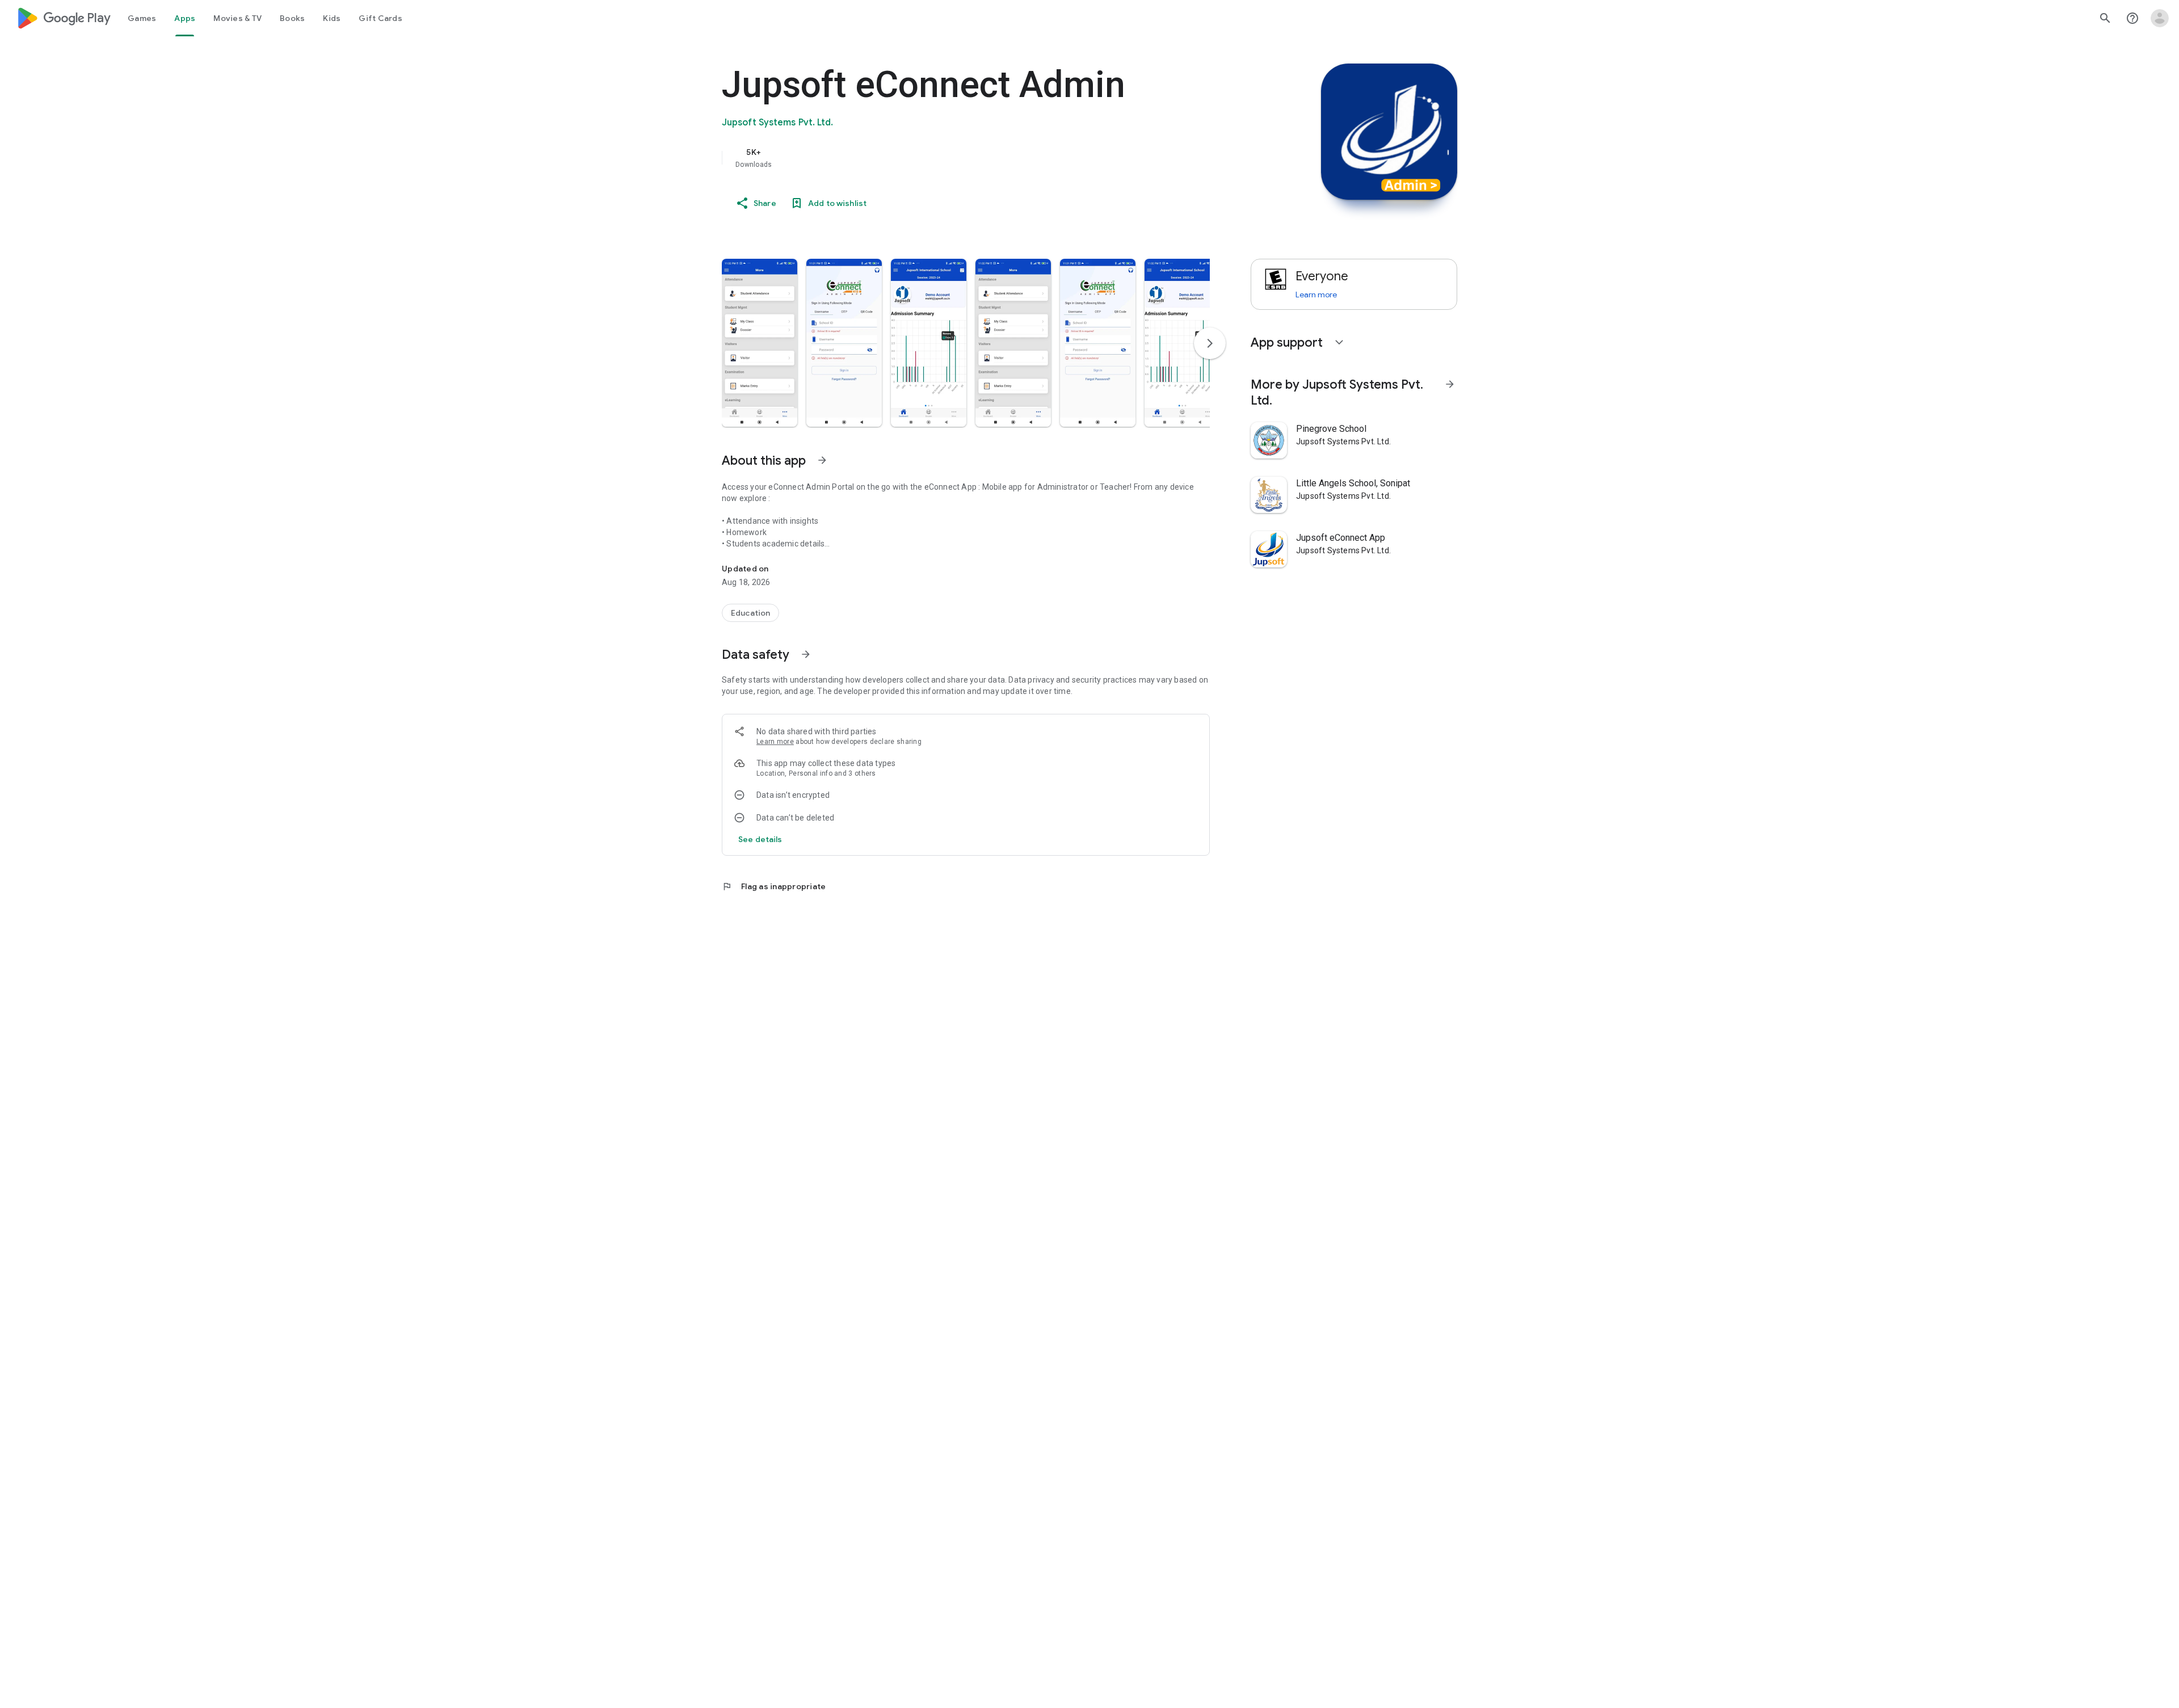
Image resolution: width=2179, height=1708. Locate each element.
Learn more (775, 742)
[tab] (142, 18)
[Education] (750, 613)
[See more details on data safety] (760, 839)
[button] (760, 343)
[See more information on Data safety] (806, 654)
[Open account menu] (2160, 18)
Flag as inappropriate (774, 886)
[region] (949, 158)
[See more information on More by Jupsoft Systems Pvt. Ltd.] (1450, 384)
